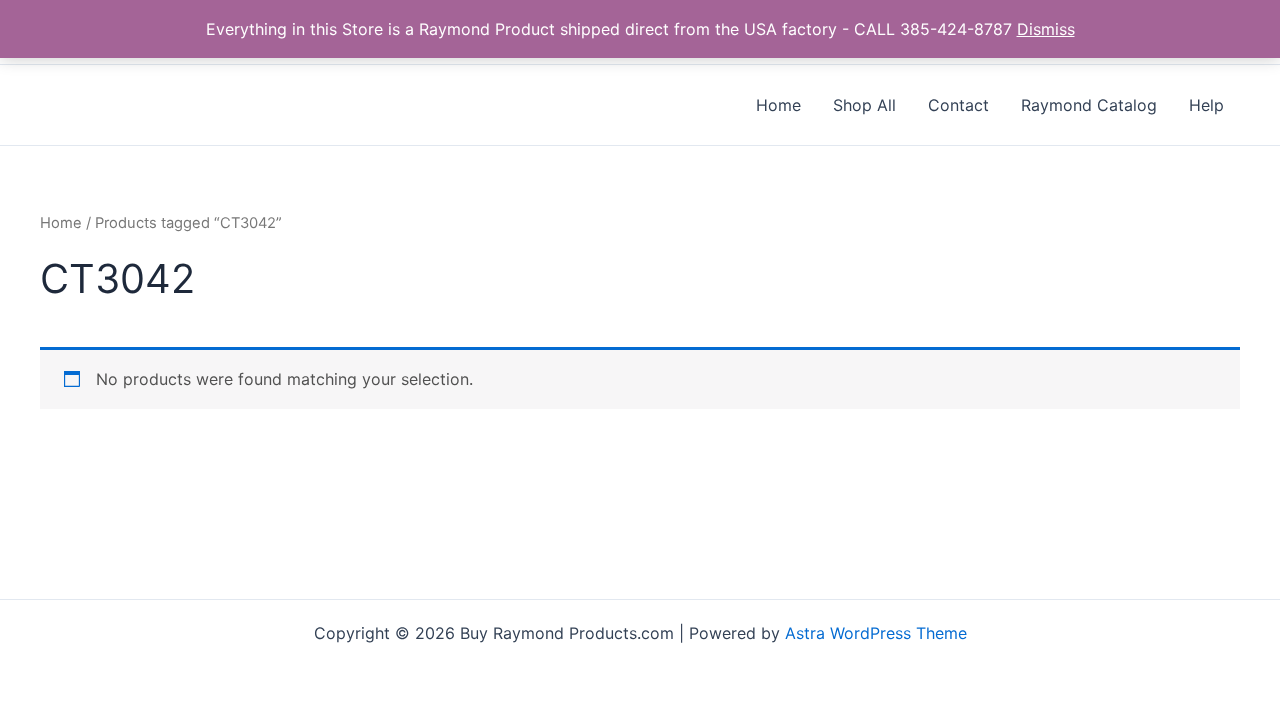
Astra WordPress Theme (876, 633)
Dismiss (1046, 29)
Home (61, 223)
